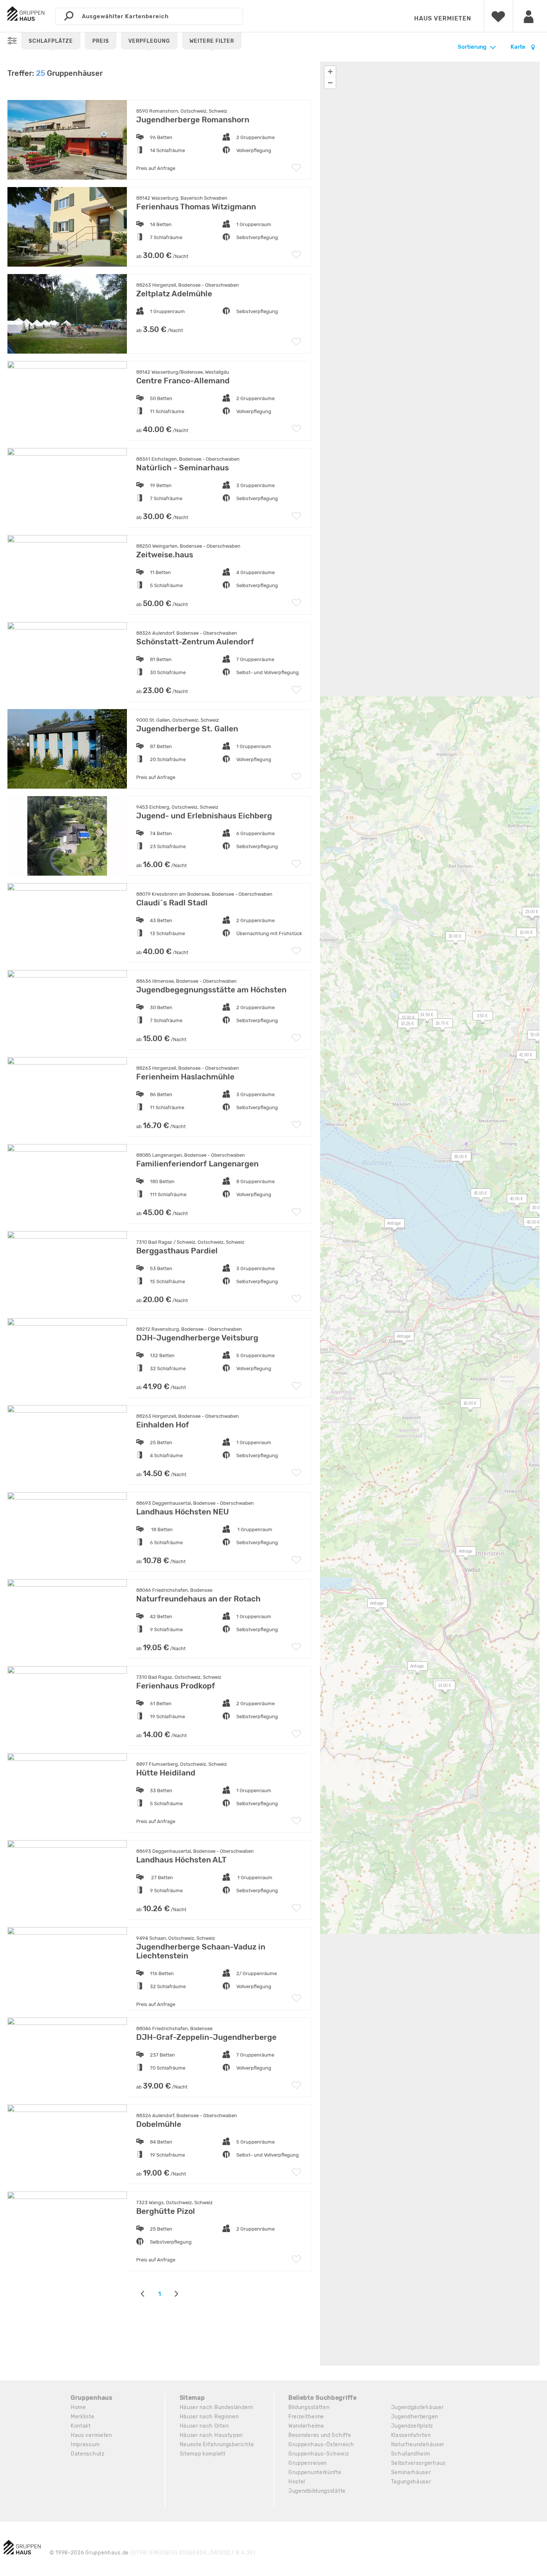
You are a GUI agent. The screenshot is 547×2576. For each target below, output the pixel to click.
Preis (101, 41)
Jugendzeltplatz (412, 2426)
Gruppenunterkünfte (315, 2472)
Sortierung (472, 47)
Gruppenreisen (308, 2463)
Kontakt (81, 2426)
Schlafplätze (51, 41)
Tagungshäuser (411, 2482)
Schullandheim (411, 2454)
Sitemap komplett (203, 2454)
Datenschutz (88, 2454)
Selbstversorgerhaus (418, 2463)
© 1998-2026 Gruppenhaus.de (153, 2553)
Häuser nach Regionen (209, 2417)
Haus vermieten (443, 18)
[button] (390, 1225)
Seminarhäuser (411, 2472)
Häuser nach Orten (204, 2426)
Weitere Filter (212, 41)
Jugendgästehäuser (418, 2407)
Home (78, 2407)
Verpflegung (149, 41)
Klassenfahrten (411, 2435)
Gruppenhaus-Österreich (321, 2445)
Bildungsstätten (309, 2407)
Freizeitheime (306, 2417)
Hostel (297, 2482)
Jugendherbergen (415, 2417)
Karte (519, 47)
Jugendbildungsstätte (317, 2491)
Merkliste (82, 2417)
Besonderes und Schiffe (320, 2435)
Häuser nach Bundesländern (217, 2407)
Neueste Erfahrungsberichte (217, 2445)
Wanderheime (306, 2426)
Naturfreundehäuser (418, 2445)
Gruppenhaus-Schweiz (319, 2454)
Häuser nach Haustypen (211, 2435)
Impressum (85, 2445)
